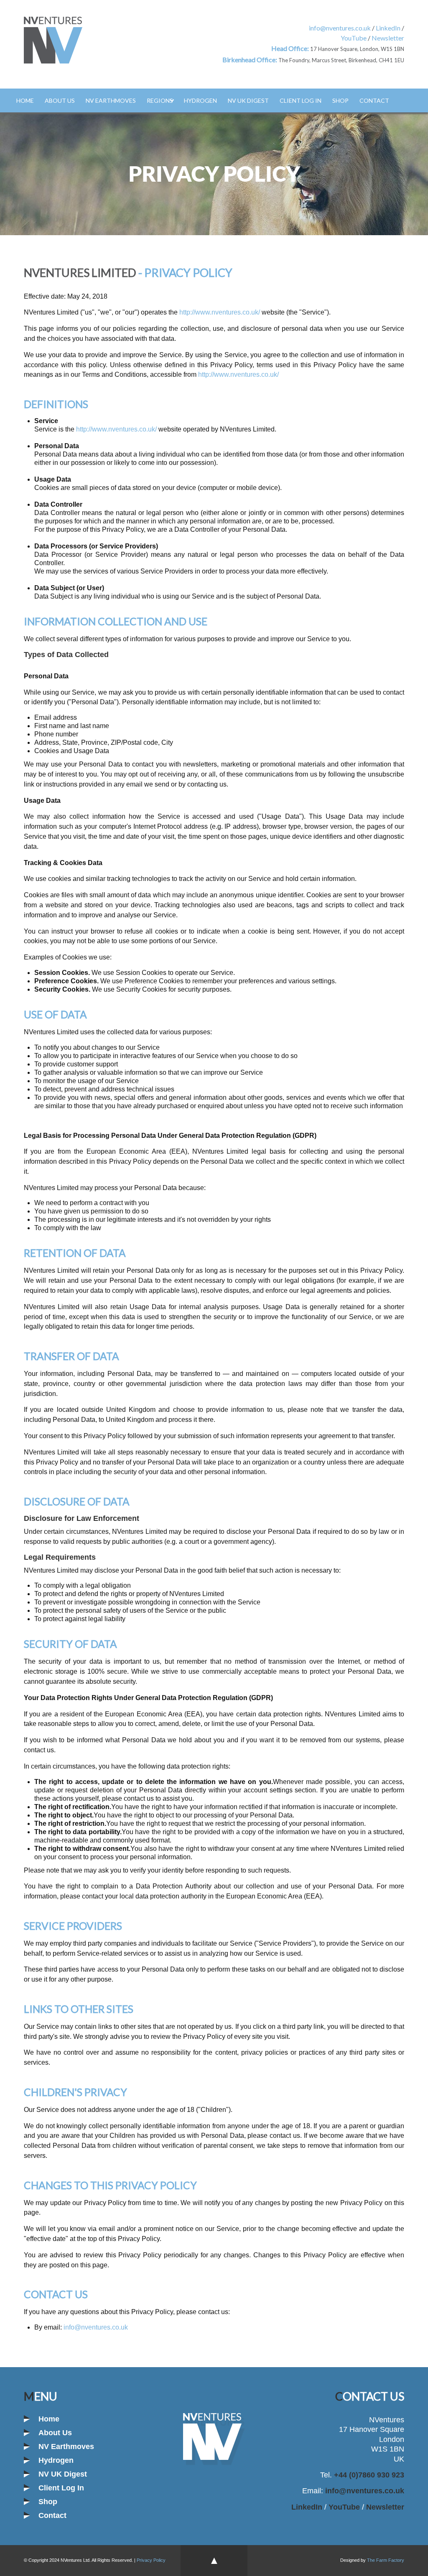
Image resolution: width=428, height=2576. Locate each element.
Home (25, 100)
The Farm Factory (386, 2560)
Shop (340, 100)
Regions (160, 100)
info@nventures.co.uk (340, 28)
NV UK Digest (248, 100)
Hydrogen (200, 100)
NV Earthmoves (111, 100)
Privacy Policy (151, 2560)
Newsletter (388, 38)
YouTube (354, 38)
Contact (374, 100)
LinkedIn (388, 28)
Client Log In (301, 100)
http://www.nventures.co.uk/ (220, 312)
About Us (60, 100)
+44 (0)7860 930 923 (368, 2475)
